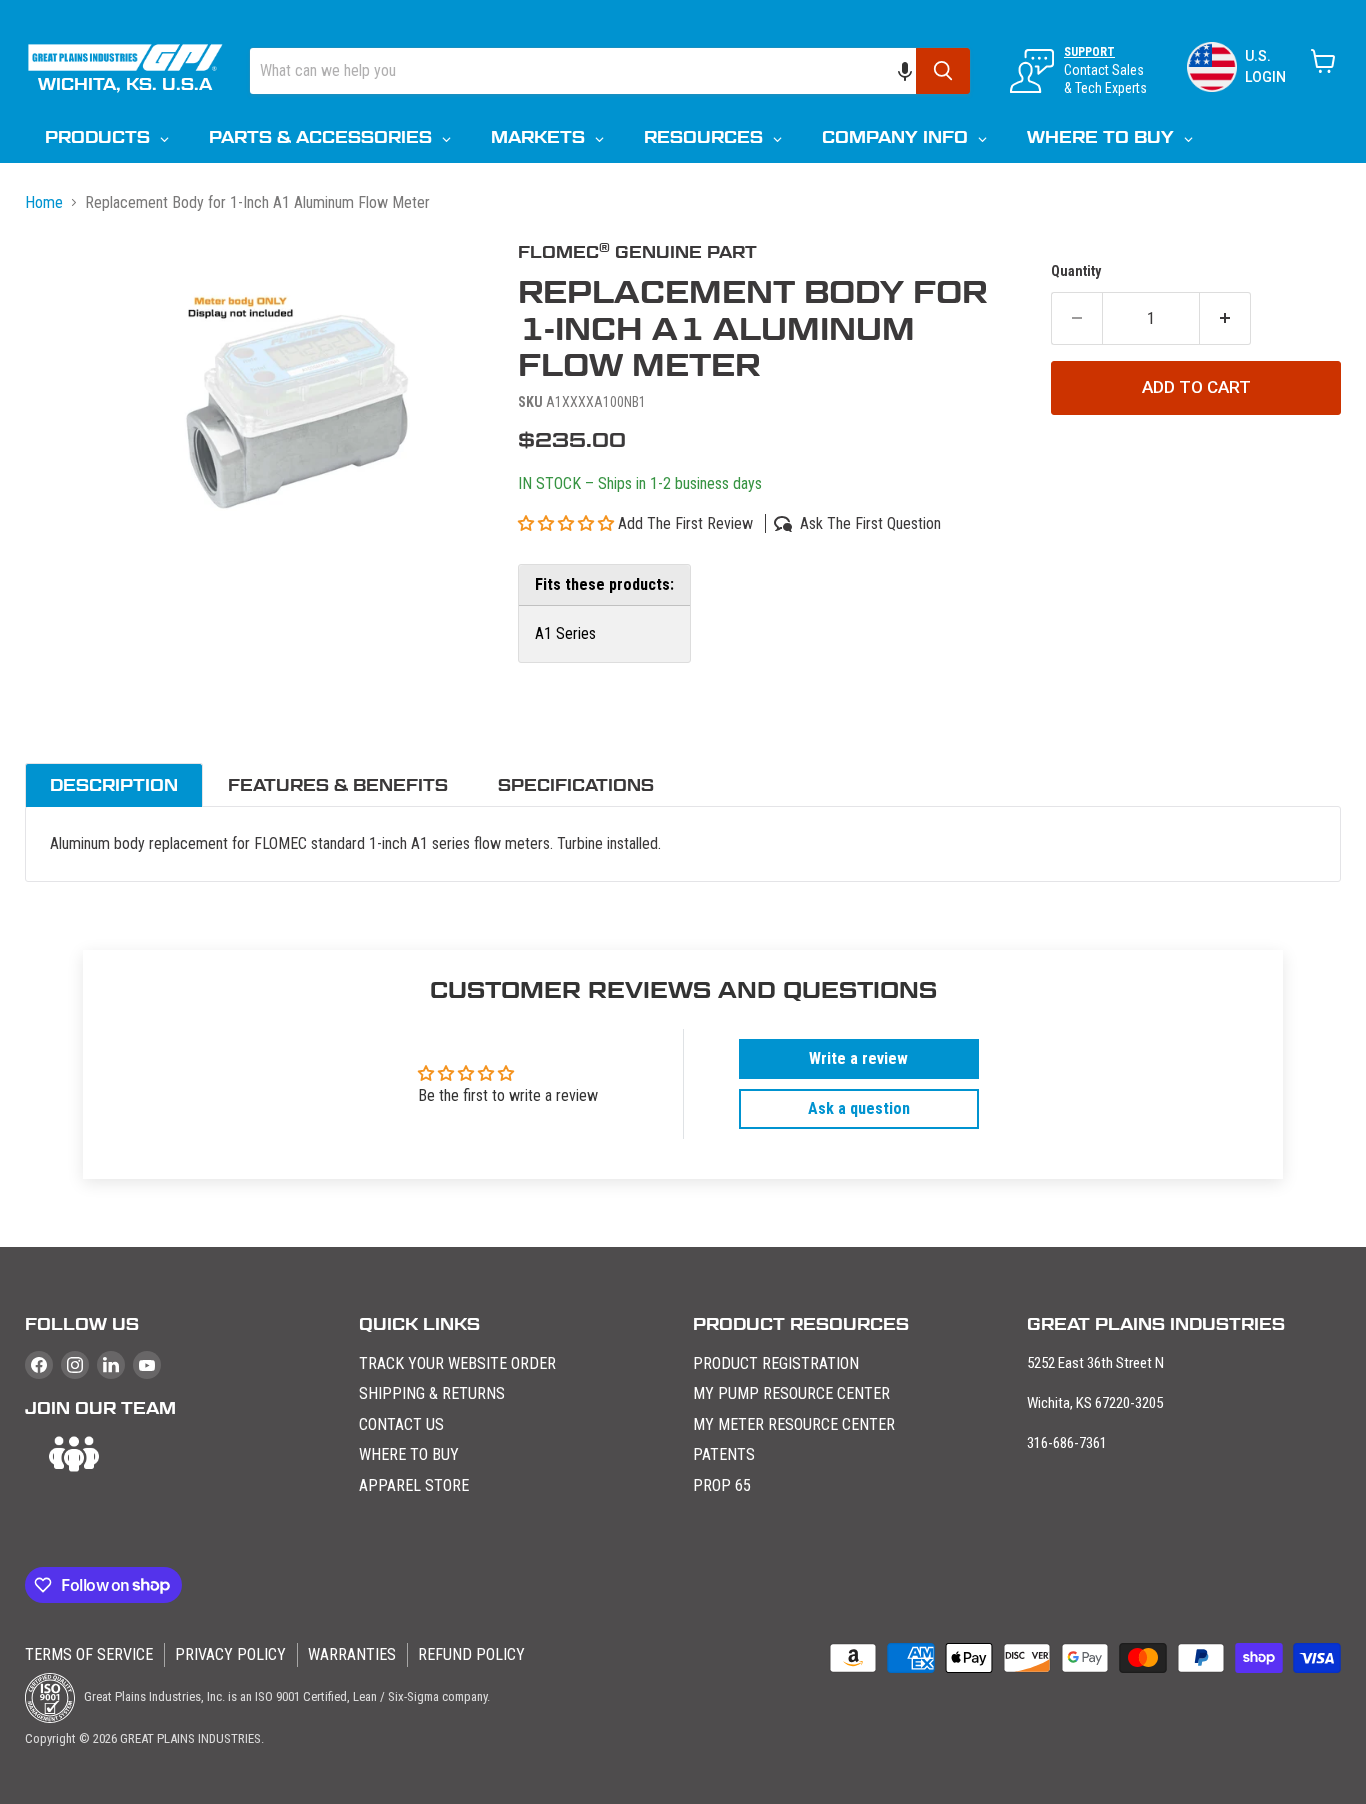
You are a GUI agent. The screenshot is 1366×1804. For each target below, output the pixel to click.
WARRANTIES (352, 1654)
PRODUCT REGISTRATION (776, 1363)
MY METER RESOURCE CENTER (794, 1424)
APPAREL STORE (414, 1485)
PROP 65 (722, 1485)
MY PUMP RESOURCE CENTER (791, 1393)
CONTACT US (401, 1424)
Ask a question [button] (859, 1108)
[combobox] (583, 71)
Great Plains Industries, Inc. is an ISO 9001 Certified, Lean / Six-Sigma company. (285, 1696)
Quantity (1076, 271)
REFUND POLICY (471, 1654)
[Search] (943, 71)
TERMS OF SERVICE (89, 1654)
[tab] (114, 785)
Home (44, 202)
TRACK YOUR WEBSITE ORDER (457, 1363)
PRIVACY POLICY (230, 1654)
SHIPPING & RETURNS (432, 1393)
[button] (915, 71)
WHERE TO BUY (409, 1454)
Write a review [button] (858, 1058)
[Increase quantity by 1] (1225, 319)
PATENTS (724, 1454)
